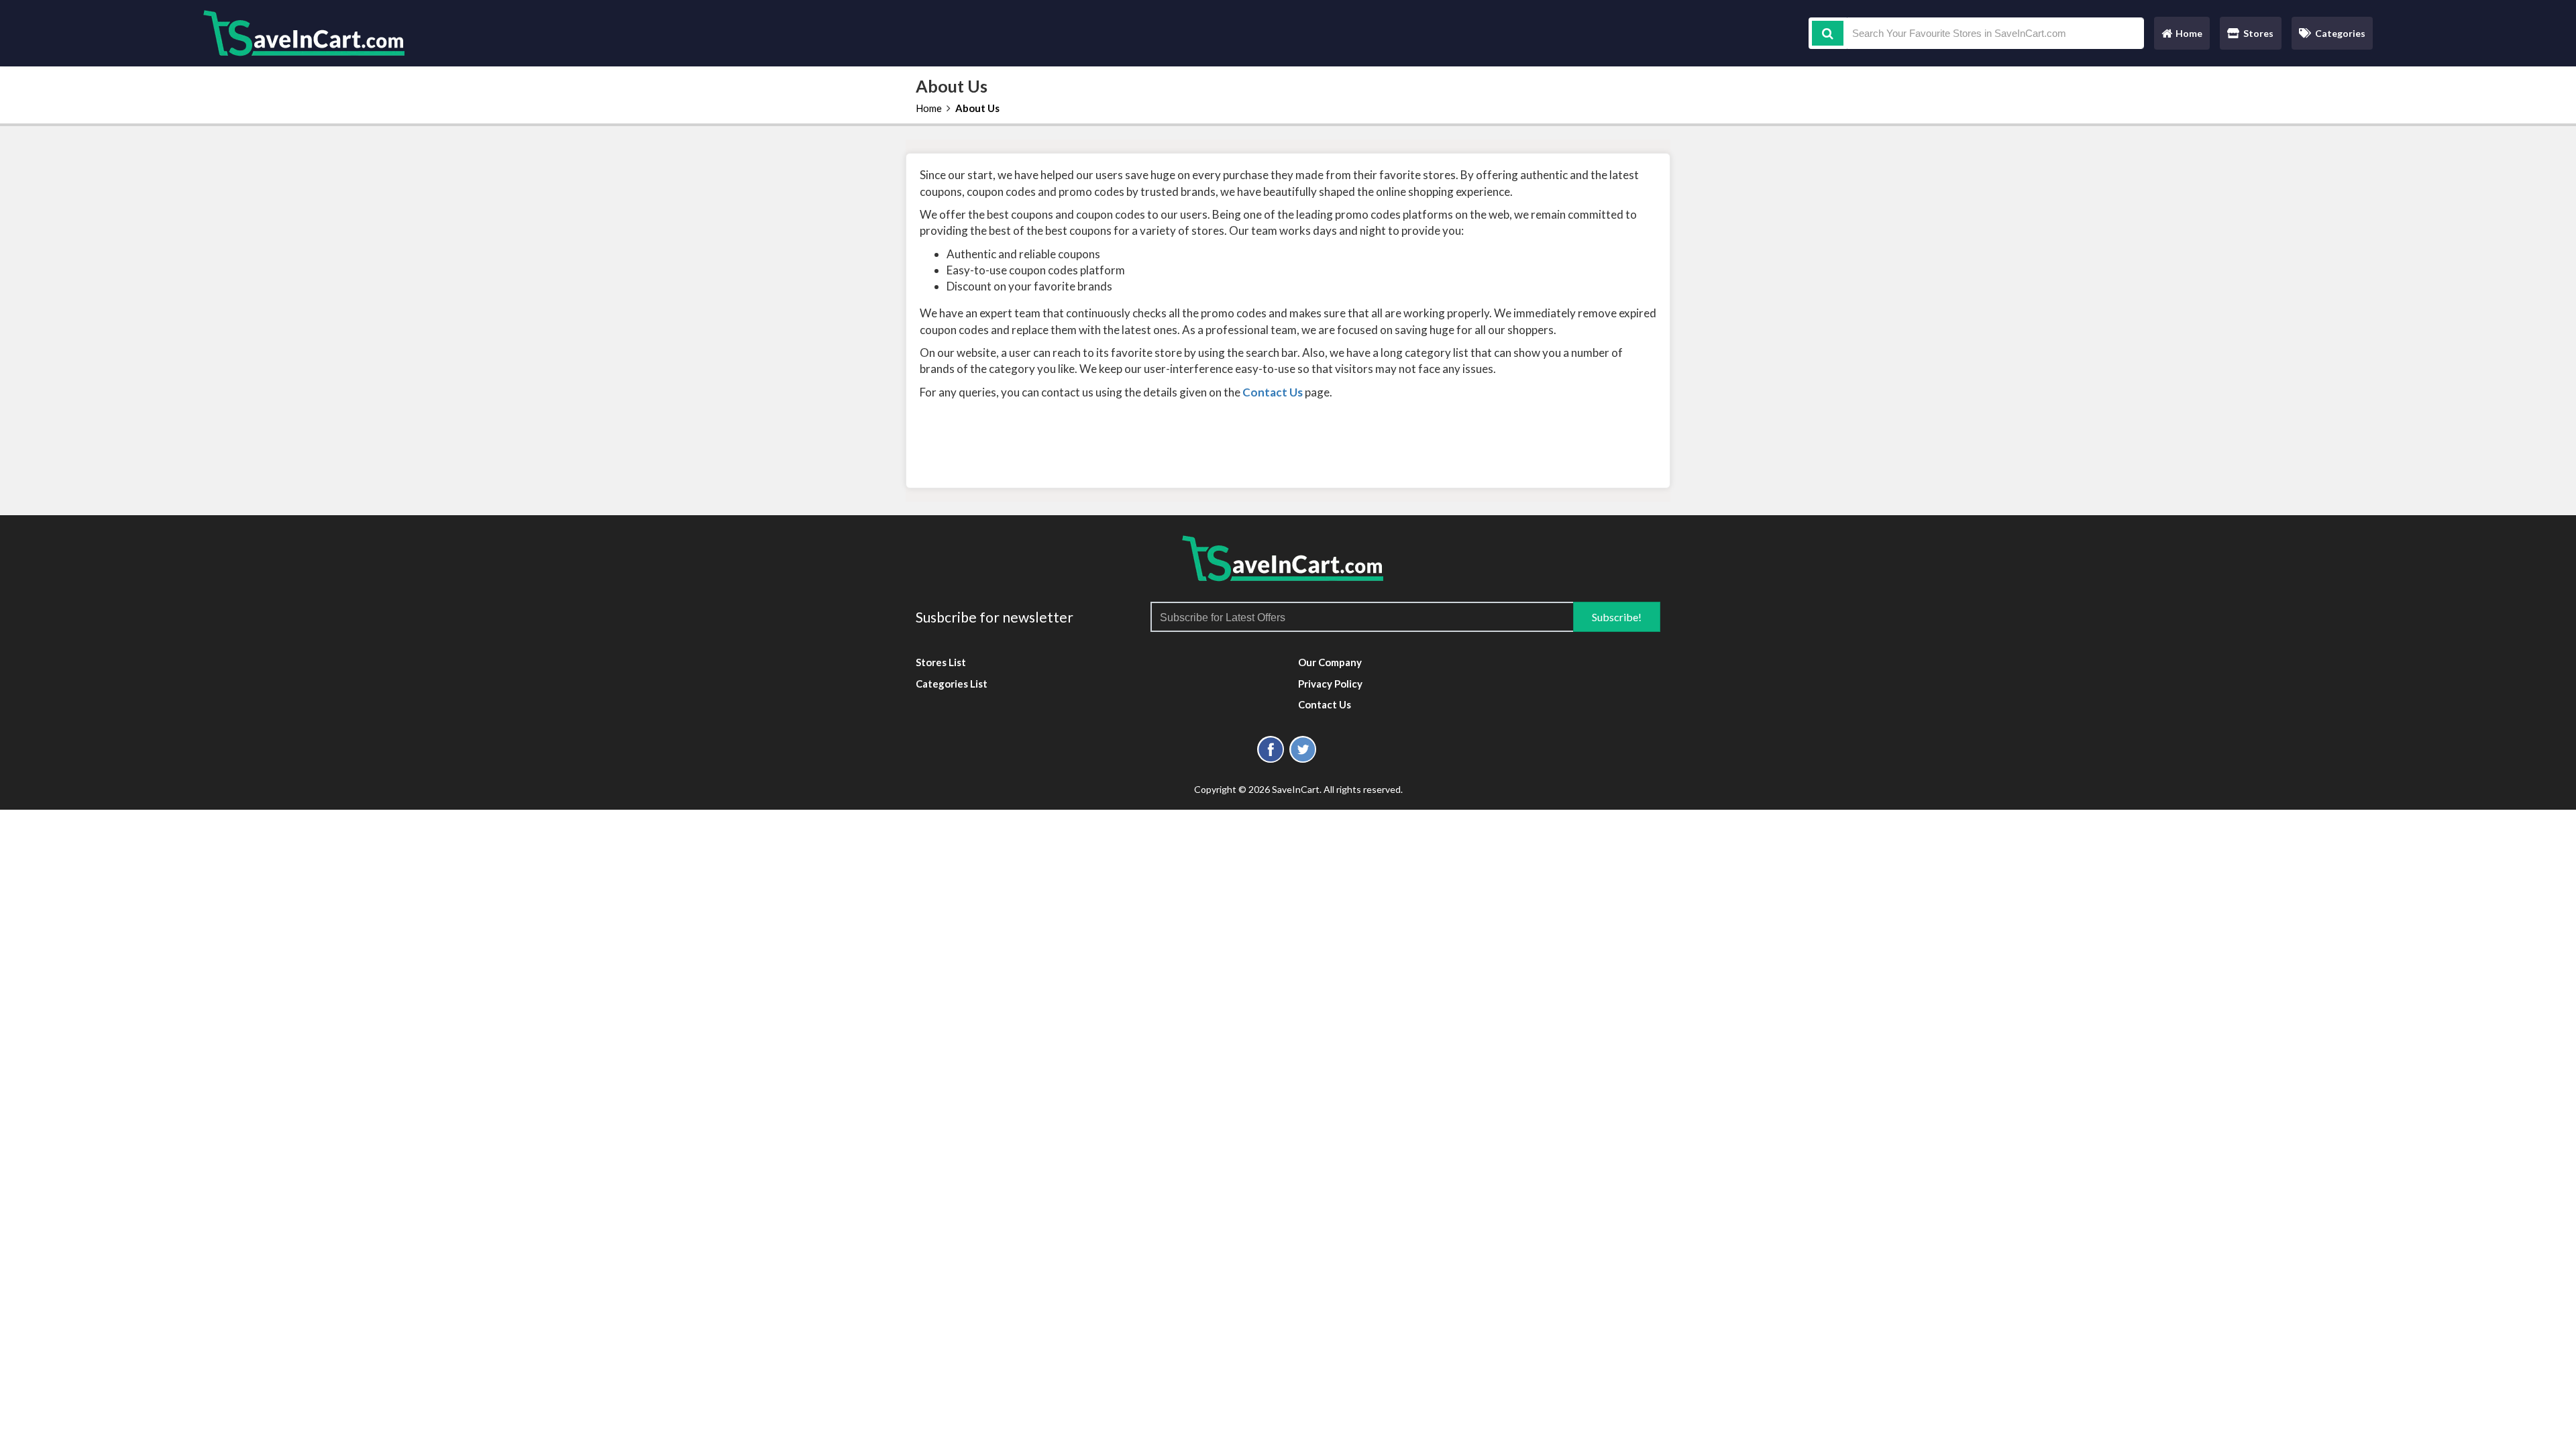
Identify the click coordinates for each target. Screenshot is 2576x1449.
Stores (2258, 33)
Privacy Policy (1330, 684)
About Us (977, 108)
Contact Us (1325, 704)
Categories (2340, 33)
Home (2182, 37)
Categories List (952, 684)
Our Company (1330, 662)
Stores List (941, 662)
